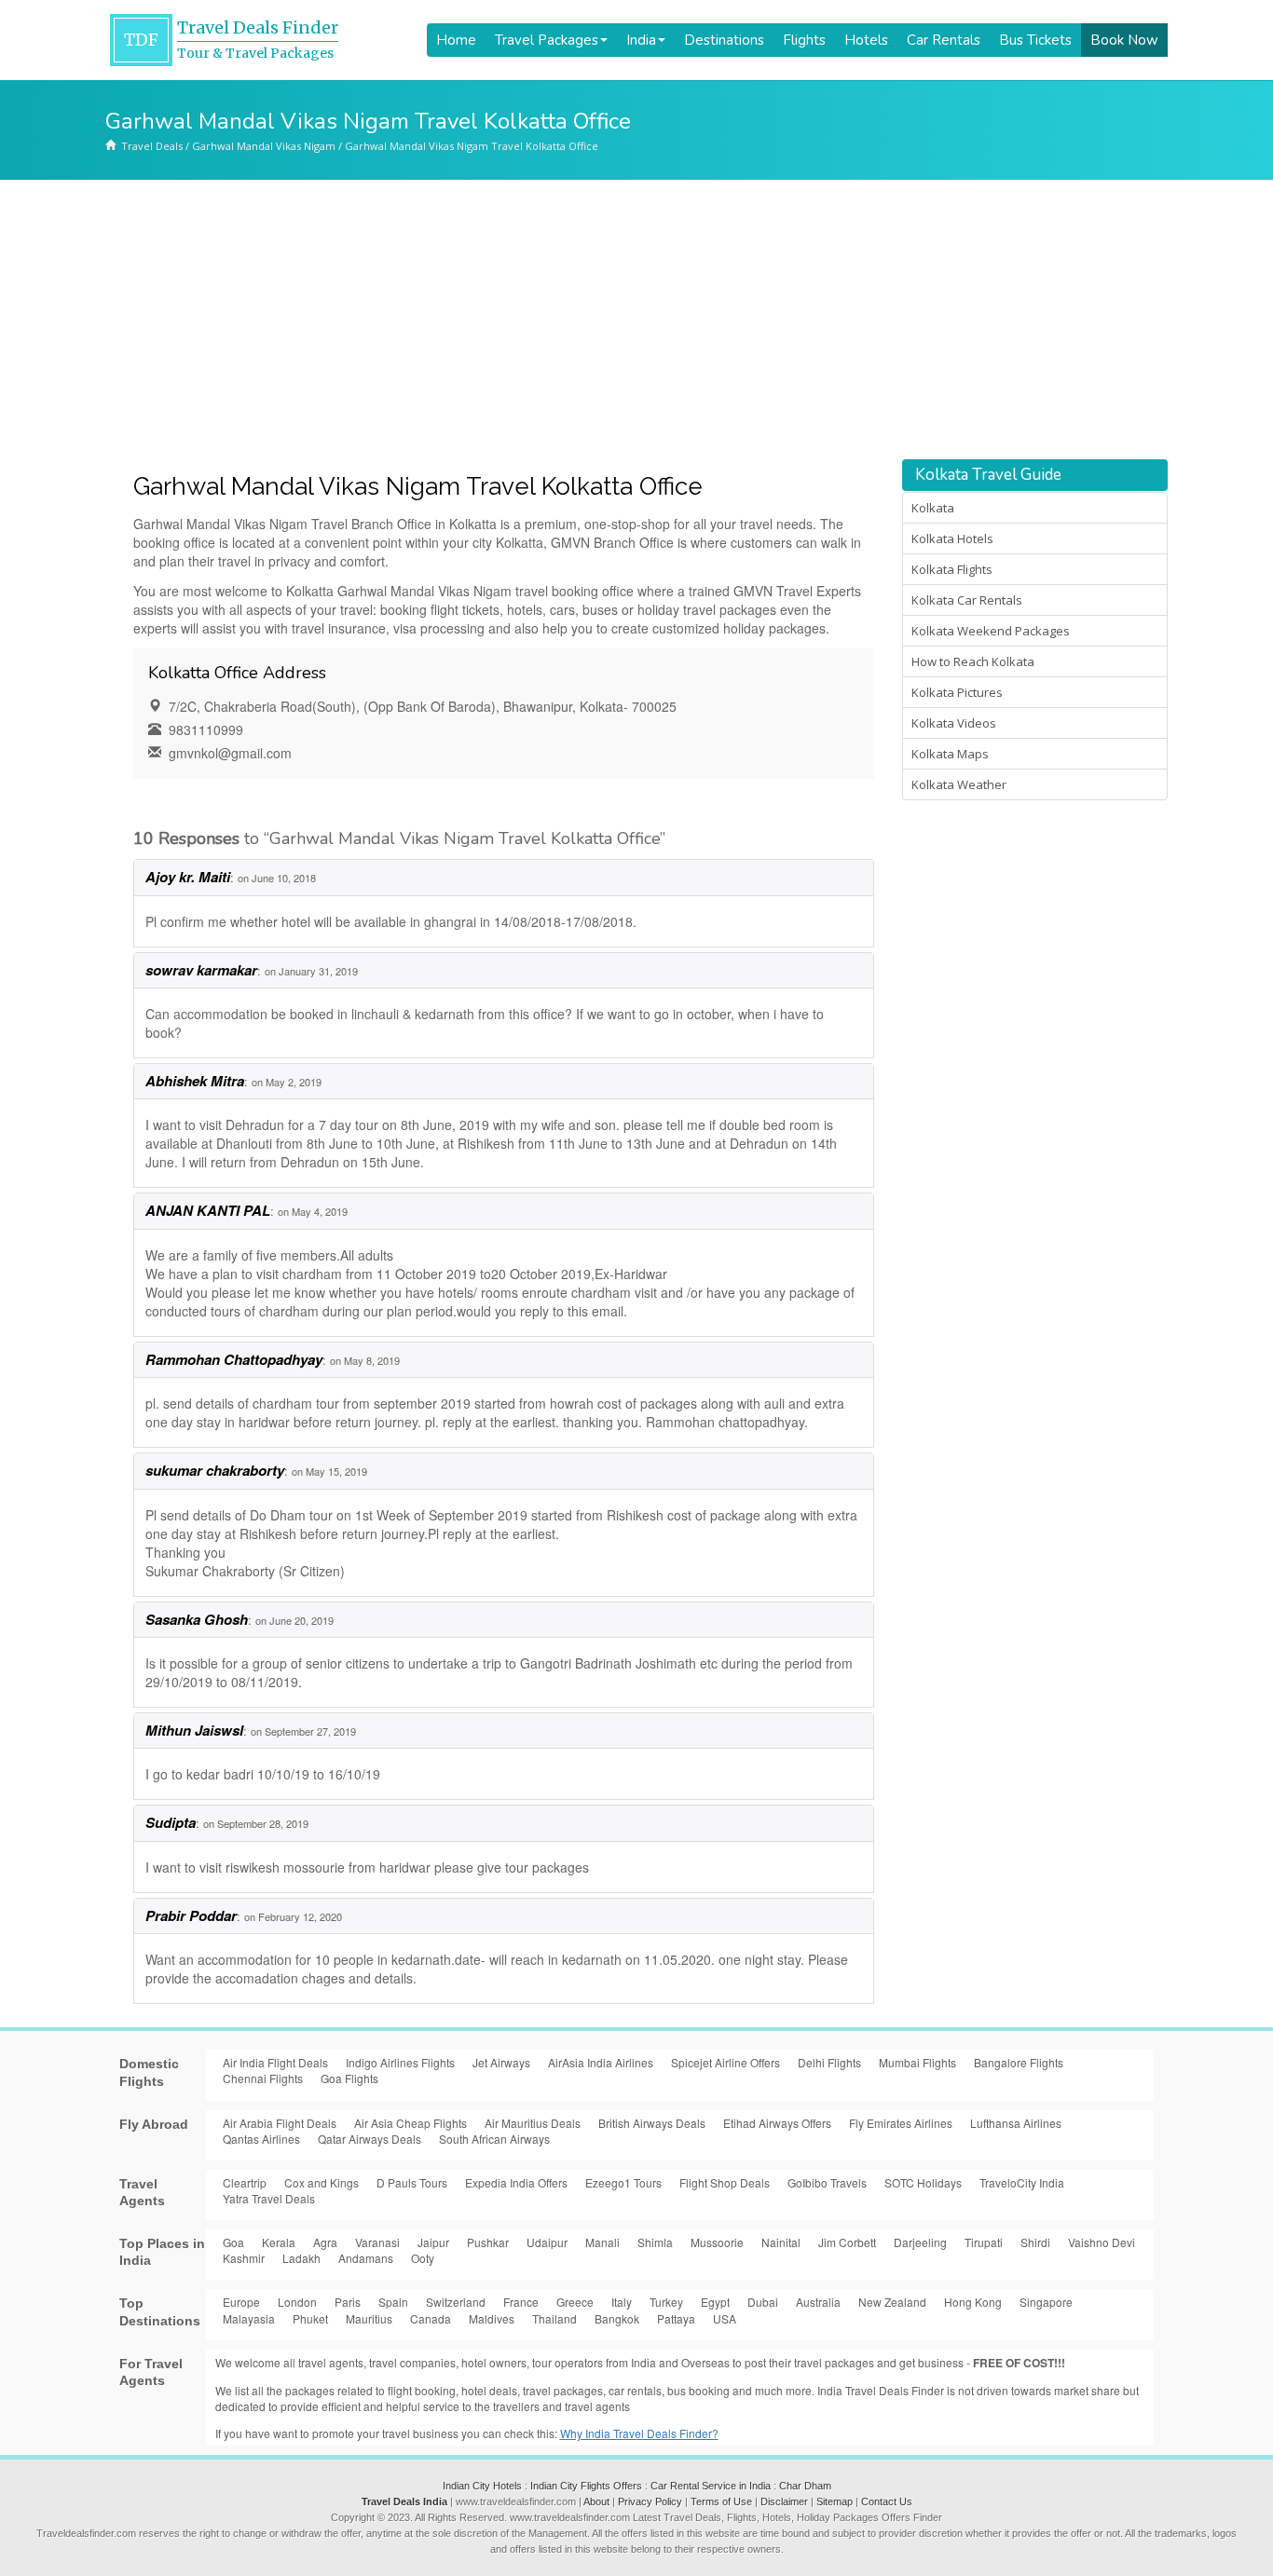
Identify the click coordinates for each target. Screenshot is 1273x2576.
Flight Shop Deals (725, 2182)
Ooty (423, 2258)
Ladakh (301, 2258)
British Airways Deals (652, 2123)
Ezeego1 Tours (623, 2182)
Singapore (1046, 2302)
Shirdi (1035, 2242)
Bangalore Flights (1019, 2062)
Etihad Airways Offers (777, 2123)
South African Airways (494, 2139)
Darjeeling (920, 2242)
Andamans (366, 2258)
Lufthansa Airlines (1016, 2123)
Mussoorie (717, 2242)
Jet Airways (501, 2062)
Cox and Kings (322, 2182)
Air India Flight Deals (275, 2062)
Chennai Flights (263, 2078)
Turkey (666, 2302)
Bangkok (617, 2318)
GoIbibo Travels (827, 2182)
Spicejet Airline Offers (725, 2062)
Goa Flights (349, 2078)
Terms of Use (721, 2501)
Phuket (310, 2318)
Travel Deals (152, 146)
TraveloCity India (1022, 2182)
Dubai (763, 2302)
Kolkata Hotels (952, 538)
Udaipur (547, 2242)
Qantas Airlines (261, 2139)
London (297, 2302)
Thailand (554, 2318)
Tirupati (984, 2242)
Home (456, 40)
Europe (241, 2302)
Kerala (279, 2242)
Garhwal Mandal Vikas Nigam (264, 146)
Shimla (655, 2242)
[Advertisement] (636, 320)
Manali (602, 2242)
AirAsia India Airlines (601, 2062)
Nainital (781, 2242)
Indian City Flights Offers (586, 2486)
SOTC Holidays (923, 2182)
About (596, 2501)
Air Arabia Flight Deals (280, 2123)
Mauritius (369, 2318)
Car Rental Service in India (711, 2486)
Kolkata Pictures (957, 692)
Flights (804, 40)
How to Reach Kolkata (973, 661)
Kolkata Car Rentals (967, 600)
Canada (431, 2318)
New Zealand (892, 2302)
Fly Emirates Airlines (901, 2123)
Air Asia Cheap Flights (411, 2123)
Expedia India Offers (516, 2182)
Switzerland (456, 2302)
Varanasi (377, 2242)
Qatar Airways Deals (370, 2139)
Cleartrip (245, 2182)
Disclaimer (784, 2501)
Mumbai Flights (917, 2062)
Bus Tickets (1035, 40)
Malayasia (249, 2318)
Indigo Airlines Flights (400, 2062)
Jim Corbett (847, 2242)
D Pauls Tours (412, 2182)
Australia (818, 2302)
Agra (325, 2242)
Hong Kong (973, 2302)
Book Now (1124, 40)
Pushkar (488, 2242)
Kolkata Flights (952, 569)
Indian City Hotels (482, 2486)
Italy (622, 2302)
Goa (233, 2242)
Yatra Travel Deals (269, 2198)
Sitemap (835, 2501)
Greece (575, 2302)
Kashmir (244, 2258)
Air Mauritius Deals (533, 2123)
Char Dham (805, 2486)
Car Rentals (944, 40)
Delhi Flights (829, 2062)
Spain (393, 2302)
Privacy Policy (650, 2501)
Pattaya (676, 2318)
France (521, 2302)
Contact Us (887, 2501)
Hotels (866, 40)
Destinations (724, 40)
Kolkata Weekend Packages (991, 631)
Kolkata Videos (954, 723)
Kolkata (933, 508)
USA (725, 2318)
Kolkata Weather (959, 784)
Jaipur (433, 2242)
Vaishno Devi (1102, 2242)
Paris (348, 2302)
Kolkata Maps (950, 754)
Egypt (715, 2302)
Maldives (492, 2318)
